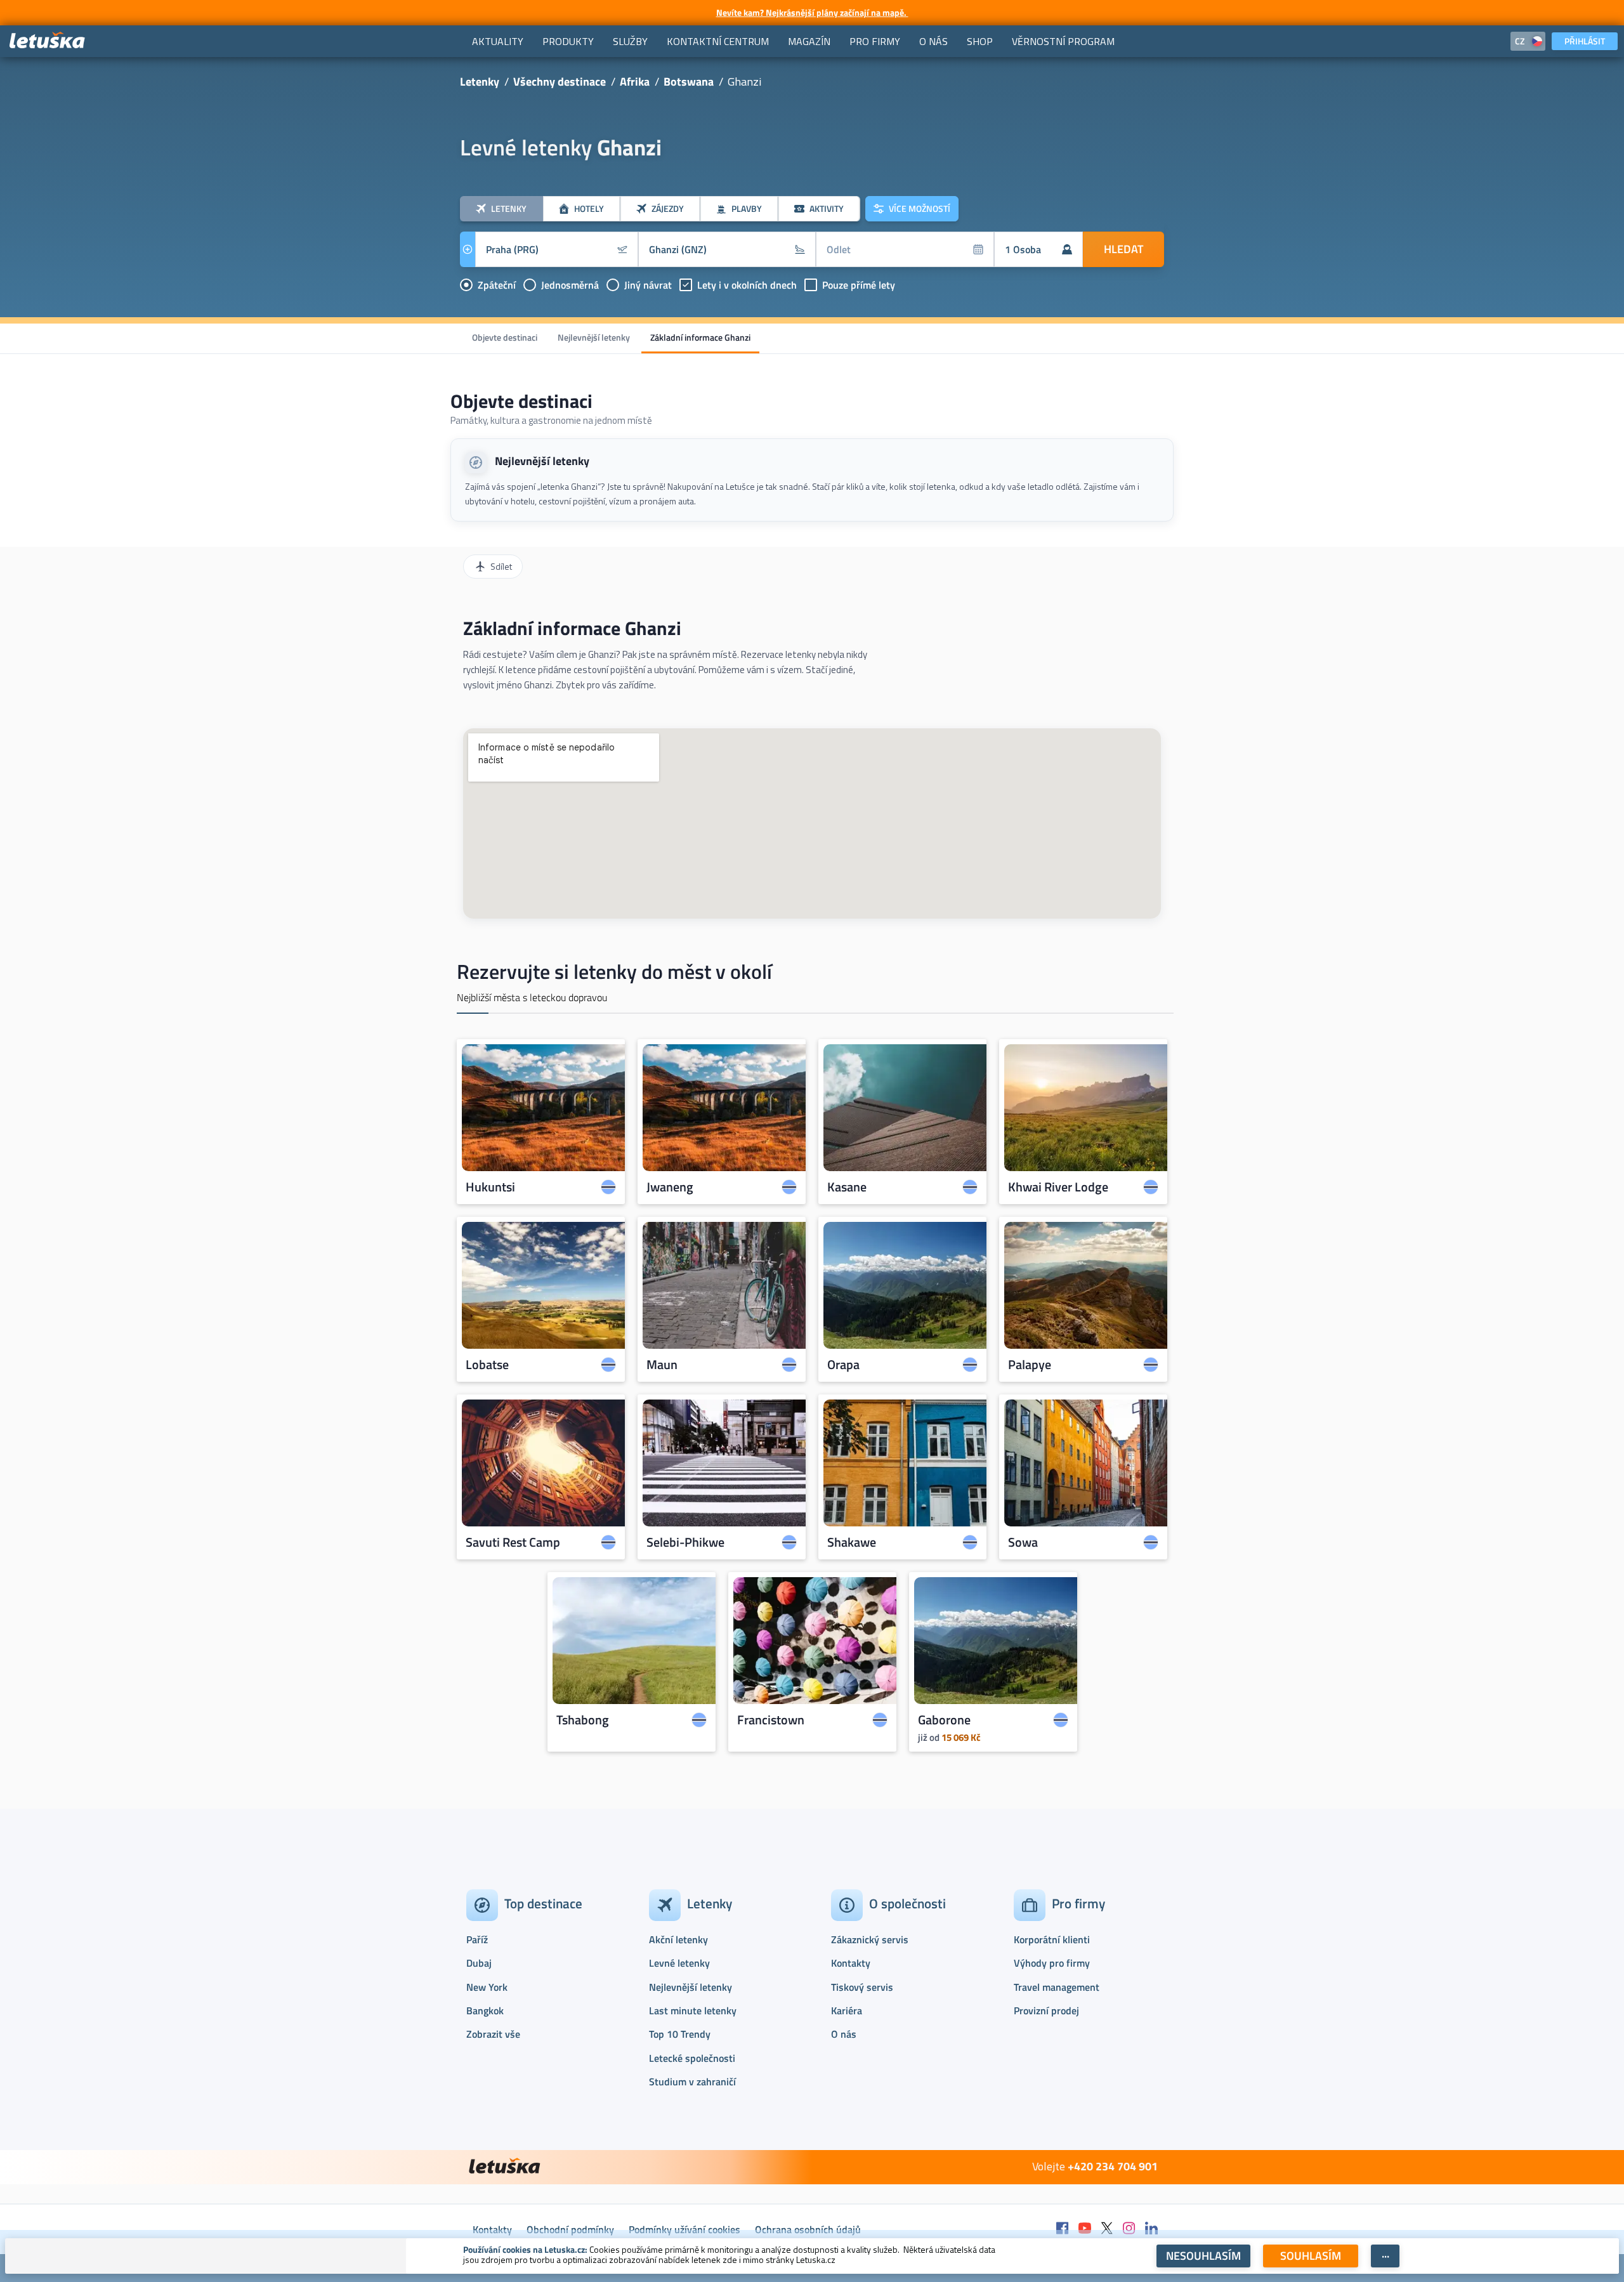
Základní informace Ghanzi (700, 337)
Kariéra (847, 2010)
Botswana (689, 82)
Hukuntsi (490, 1187)
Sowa (1023, 1542)
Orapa (843, 1365)
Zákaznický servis (870, 1939)
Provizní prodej (1046, 2010)
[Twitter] (1107, 2229)
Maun (662, 1365)
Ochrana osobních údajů (808, 2229)
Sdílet (501, 566)
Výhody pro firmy (1052, 1963)
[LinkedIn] (1151, 2229)
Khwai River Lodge (1058, 1187)
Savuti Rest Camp (513, 1542)
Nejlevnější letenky (594, 337)
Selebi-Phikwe (685, 1542)
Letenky (480, 82)
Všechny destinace (560, 82)
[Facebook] (1063, 2229)
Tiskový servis (862, 1987)
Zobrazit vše (493, 2034)
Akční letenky (678, 1939)
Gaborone (944, 1720)
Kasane (847, 1187)
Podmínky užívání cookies (684, 2229)
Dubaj (479, 1963)
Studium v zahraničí (692, 2082)
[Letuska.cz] (48, 41)
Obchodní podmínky (570, 2229)
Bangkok (485, 2010)
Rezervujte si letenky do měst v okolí (614, 971)
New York (487, 1987)
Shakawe (852, 1542)
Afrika (635, 82)
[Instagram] (1129, 2229)
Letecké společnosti (692, 2058)
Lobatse (487, 1365)
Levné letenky (679, 1963)
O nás (844, 2034)
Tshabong (583, 1720)
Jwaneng (670, 1187)
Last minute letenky (693, 2010)
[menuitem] (498, 41)
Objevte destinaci (505, 337)
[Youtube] (1085, 2229)
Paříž (477, 1939)
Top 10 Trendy (680, 2034)
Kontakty (851, 1963)
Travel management (1057, 1987)
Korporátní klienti (1052, 1939)
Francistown (771, 1720)
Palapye (1030, 1365)
